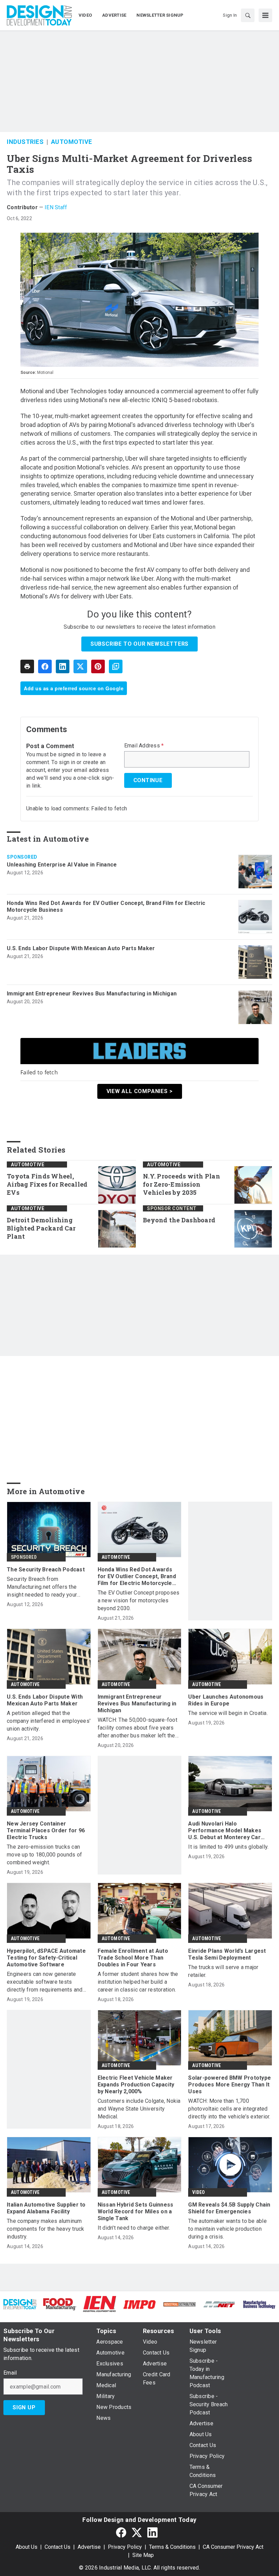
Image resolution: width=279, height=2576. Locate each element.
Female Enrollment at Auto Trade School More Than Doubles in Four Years (133, 1958)
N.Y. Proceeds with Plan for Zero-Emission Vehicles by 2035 (182, 1184)
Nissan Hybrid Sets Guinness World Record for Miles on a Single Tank (136, 2211)
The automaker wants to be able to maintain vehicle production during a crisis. (227, 2229)
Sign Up (24, 2407)
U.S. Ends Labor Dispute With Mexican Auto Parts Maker (81, 948)
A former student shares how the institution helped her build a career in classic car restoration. (138, 1982)
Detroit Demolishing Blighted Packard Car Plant (41, 1228)
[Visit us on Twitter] (137, 2532)
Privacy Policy (125, 2547)
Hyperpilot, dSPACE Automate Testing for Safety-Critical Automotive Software (46, 1958)
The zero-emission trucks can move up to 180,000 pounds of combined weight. (44, 1855)
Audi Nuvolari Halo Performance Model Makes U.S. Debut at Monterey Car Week (225, 1831)
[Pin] (98, 666)
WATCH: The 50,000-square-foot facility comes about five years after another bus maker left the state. (137, 1728)
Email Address (144, 746)
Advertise (89, 2547)
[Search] (248, 15)
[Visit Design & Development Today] (20, 2304)
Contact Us (58, 2547)
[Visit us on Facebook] (121, 2532)
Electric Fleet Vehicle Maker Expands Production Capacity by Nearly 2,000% (136, 2085)
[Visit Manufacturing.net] (219, 2304)
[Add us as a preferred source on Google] (116, 666)
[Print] (27, 666)
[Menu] (265, 15)
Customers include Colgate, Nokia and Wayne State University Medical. (139, 2109)
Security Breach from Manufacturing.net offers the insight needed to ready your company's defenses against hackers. (42, 1587)
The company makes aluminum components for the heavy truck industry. (46, 2229)
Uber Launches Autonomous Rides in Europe (226, 1700)
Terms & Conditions (172, 2547)
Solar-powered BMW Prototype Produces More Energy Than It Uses (229, 2085)
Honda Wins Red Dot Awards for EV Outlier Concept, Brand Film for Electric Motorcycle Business (106, 906)
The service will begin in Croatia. (228, 1713)
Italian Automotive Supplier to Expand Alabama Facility (46, 2208)
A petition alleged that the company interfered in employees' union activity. (49, 1721)
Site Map (143, 2555)
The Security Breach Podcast (46, 1570)
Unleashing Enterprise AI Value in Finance (62, 865)
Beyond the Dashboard (179, 1220)
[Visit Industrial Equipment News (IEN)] (100, 2304)
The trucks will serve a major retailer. (223, 1971)
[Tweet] (80, 666)
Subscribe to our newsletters (139, 644)
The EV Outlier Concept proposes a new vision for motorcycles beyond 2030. (139, 1600)
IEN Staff (56, 207)
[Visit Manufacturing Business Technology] (259, 2304)
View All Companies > (140, 1091)
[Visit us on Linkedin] (152, 2532)
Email (10, 2373)
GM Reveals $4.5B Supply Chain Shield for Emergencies (229, 2208)
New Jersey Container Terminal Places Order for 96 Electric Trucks (46, 1830)
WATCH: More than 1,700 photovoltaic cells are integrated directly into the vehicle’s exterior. (229, 2109)
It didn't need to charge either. (134, 2228)
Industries (25, 142)
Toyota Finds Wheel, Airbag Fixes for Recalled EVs (47, 1184)
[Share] (45, 666)
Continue (148, 780)
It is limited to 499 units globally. (228, 1847)
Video (199, 2192)
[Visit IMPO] (139, 2304)
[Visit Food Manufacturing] (60, 2304)
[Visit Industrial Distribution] (179, 2304)
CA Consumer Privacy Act (233, 2547)
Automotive (72, 142)
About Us (27, 2547)
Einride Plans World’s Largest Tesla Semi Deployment (227, 1954)
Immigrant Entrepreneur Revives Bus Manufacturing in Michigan (92, 994)
